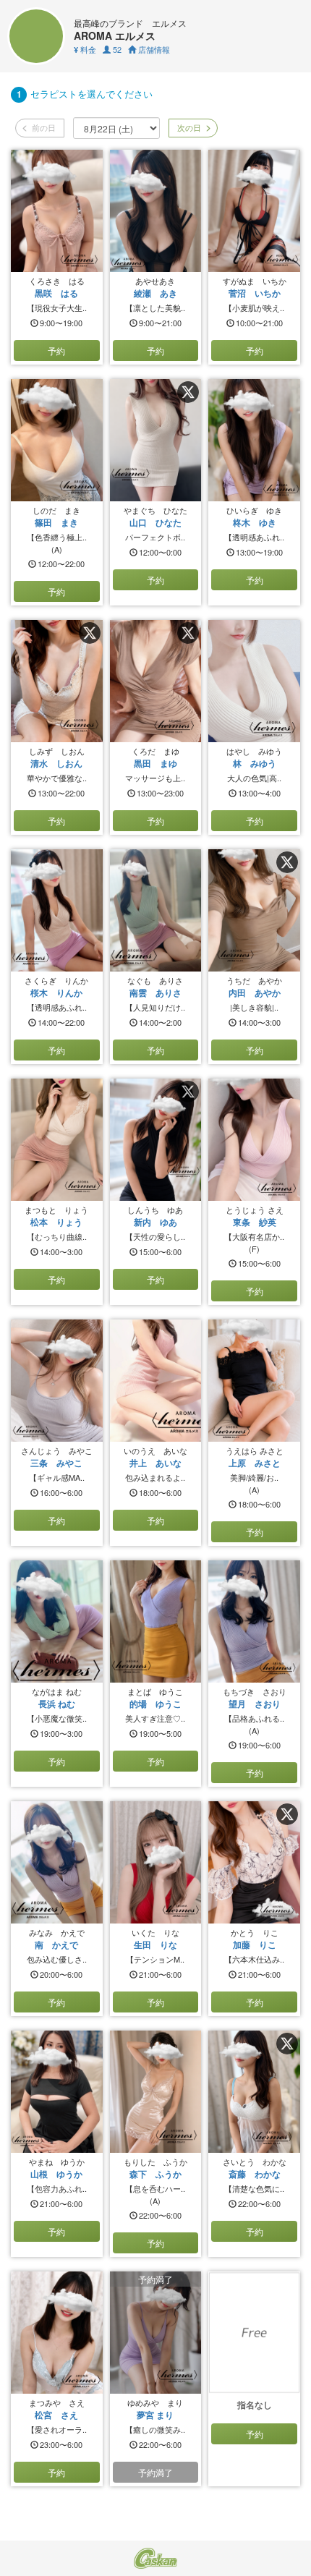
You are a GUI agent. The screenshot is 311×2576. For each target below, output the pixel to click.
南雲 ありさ (155, 992)
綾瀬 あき (155, 293)
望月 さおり (255, 1704)
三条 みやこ (56, 1463)
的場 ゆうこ (155, 1704)
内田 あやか (255, 992)
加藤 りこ (255, 1944)
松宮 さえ (56, 2415)
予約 (56, 350)
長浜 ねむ (57, 1704)
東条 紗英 (255, 1222)
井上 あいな (155, 1463)
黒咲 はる (56, 293)
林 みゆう (255, 763)
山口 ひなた (155, 522)
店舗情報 (153, 49)
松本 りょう (56, 1222)
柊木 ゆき (255, 522)
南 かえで (56, 1944)
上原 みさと (255, 1463)
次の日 (188, 127)
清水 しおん (56, 763)
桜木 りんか (56, 992)
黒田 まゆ (155, 763)
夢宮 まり (155, 2415)
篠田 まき (56, 522)
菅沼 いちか (255, 293)
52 (116, 49)
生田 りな (155, 1944)
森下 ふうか (155, 2174)
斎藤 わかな (255, 2174)
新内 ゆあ (155, 1222)
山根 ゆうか (56, 2174)
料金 (85, 49)
